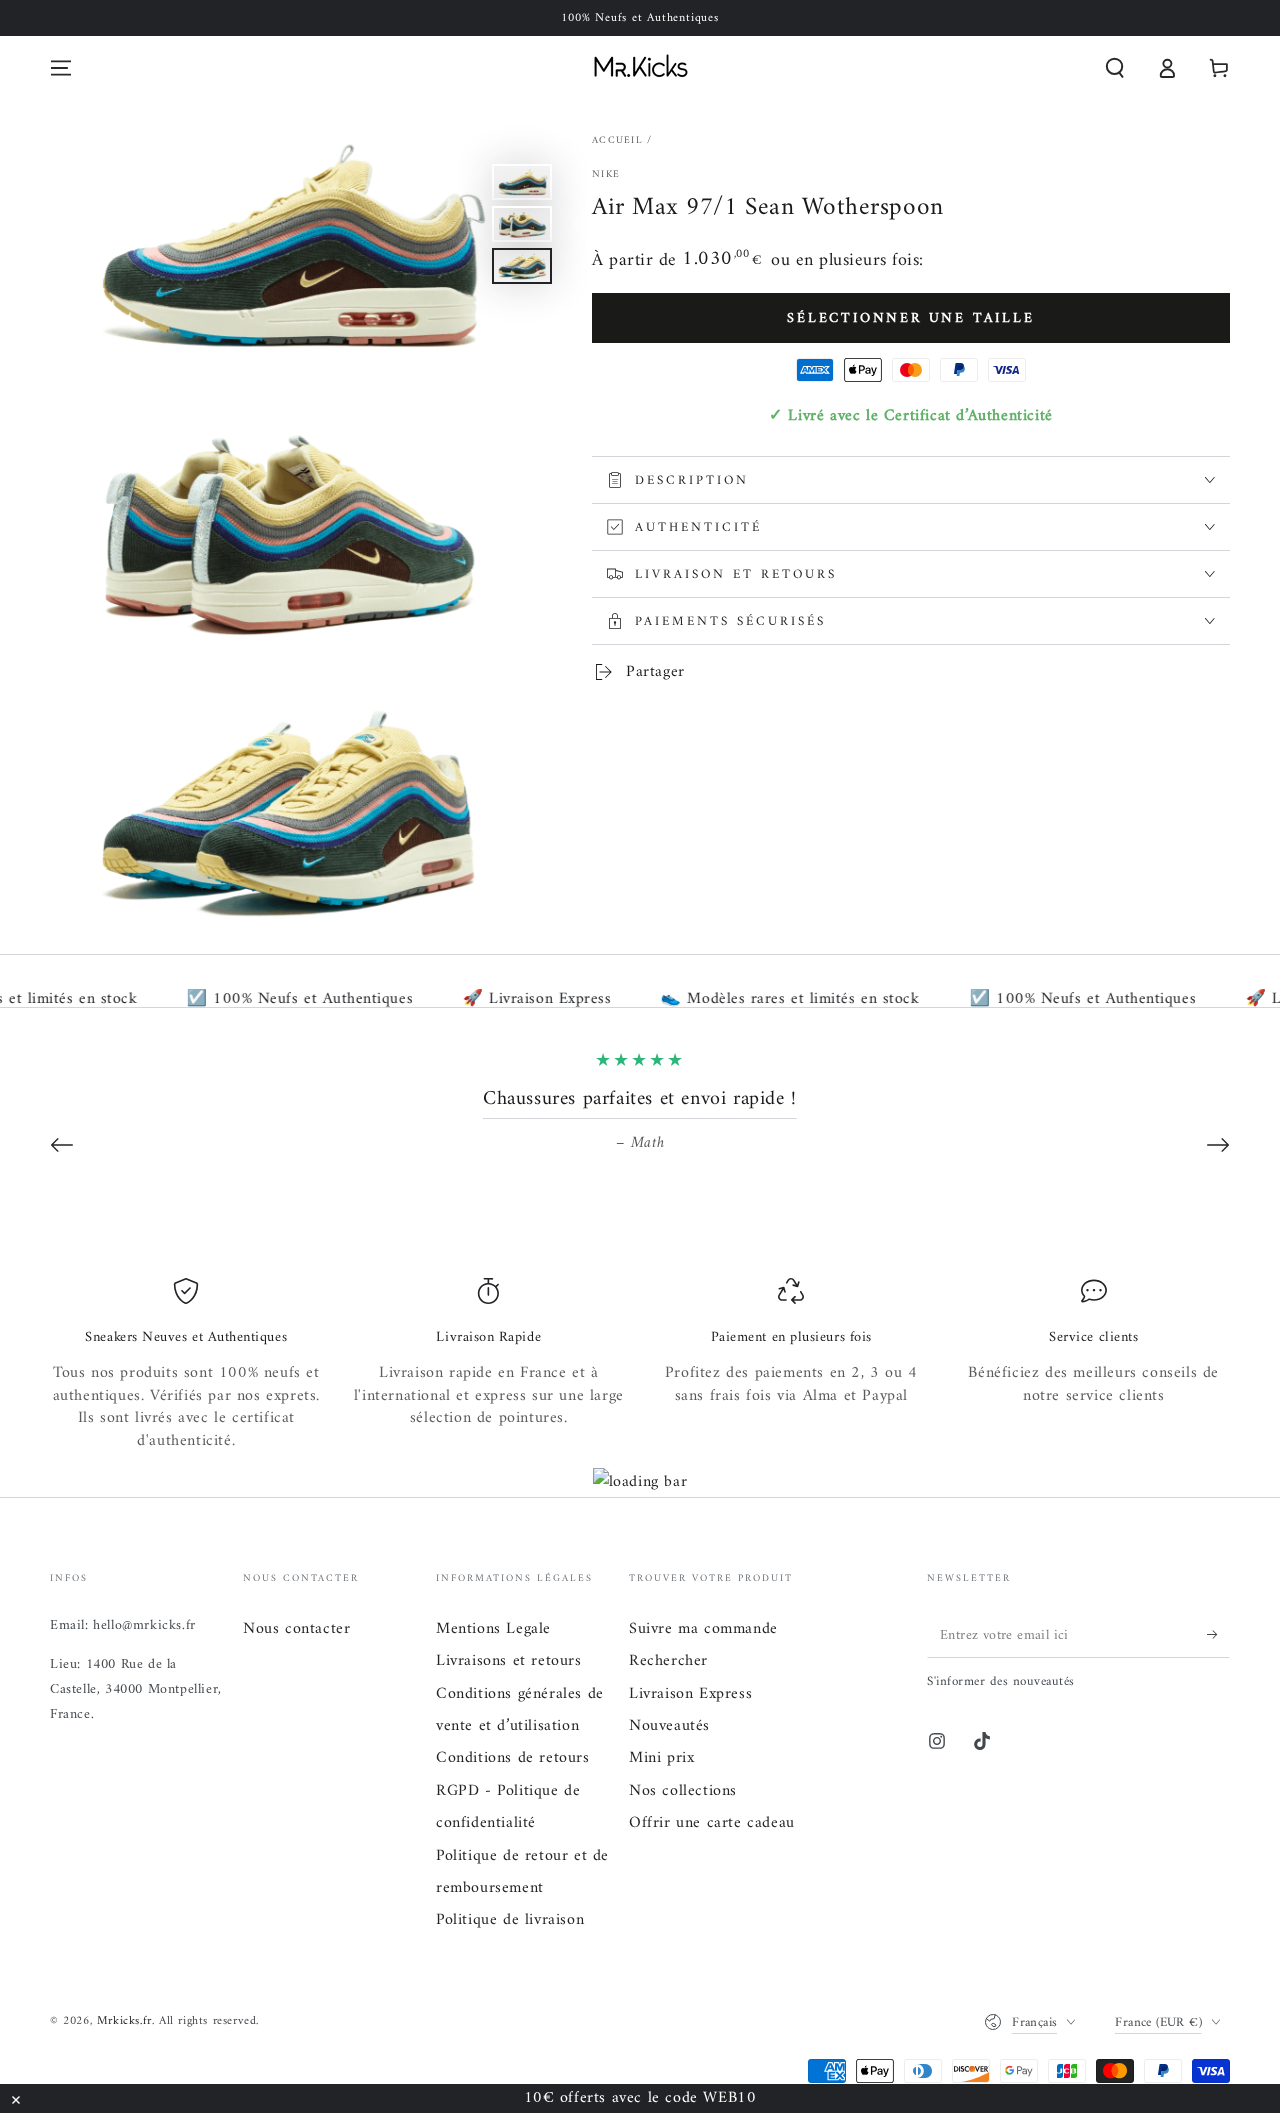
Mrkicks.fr (124, 2021)
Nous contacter (296, 1629)
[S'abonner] (1218, 1635)
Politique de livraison (510, 1920)
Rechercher (668, 1661)
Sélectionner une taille (910, 318)
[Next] (1218, 1145)
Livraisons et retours (509, 1661)
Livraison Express (690, 1694)
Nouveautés (669, 1726)
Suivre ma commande (703, 1629)
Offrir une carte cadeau (712, 1823)
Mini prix (661, 1758)
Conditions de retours (513, 1758)
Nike (606, 175)
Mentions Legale (493, 1629)
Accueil (617, 140)
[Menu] (61, 68)
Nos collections (683, 1791)
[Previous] (62, 1145)
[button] (1115, 68)
